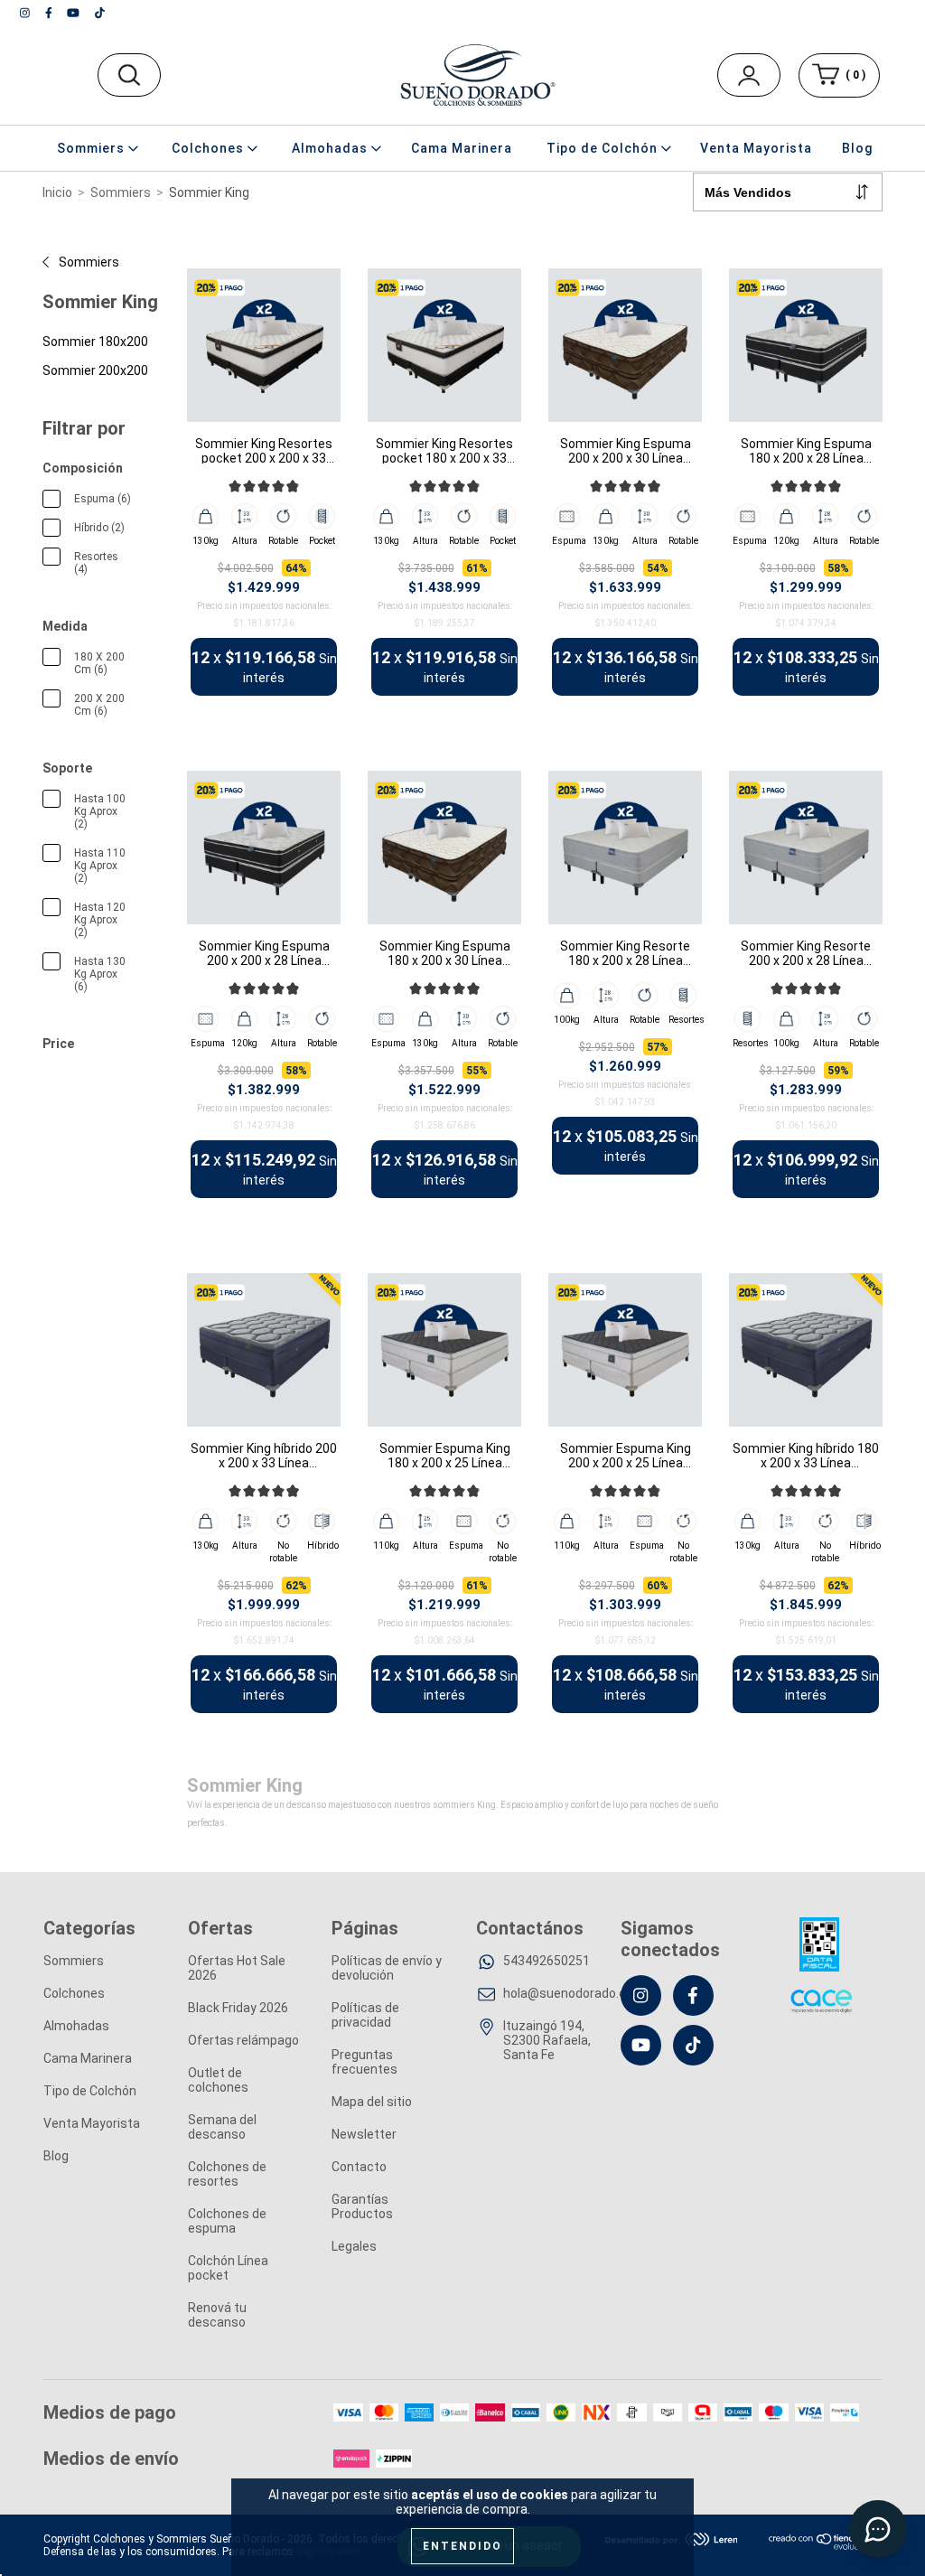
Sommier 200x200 (95, 370)
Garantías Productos (362, 2206)
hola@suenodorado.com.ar (581, 1993)
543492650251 (547, 1961)
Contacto (359, 2167)
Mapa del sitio (372, 2102)
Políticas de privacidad (365, 2015)
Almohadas (76, 2026)
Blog (857, 148)
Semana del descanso (222, 2127)
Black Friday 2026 (238, 2008)
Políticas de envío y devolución (387, 1968)
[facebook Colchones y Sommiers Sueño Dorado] (50, 13)
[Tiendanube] (825, 2546)
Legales (354, 2246)
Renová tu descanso (217, 2315)
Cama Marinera (462, 148)
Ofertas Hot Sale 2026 (237, 1968)
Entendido (462, 2546)
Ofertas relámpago (243, 2040)
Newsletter (364, 2134)
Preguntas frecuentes (364, 2062)
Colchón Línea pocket (228, 2268)
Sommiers (121, 192)
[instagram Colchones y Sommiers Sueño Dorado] (26, 13)
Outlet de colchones (218, 2080)
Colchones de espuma (227, 2221)
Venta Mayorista (756, 148)
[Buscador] (129, 75)
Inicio (57, 192)
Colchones (74, 1993)
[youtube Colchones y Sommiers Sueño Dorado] (75, 13)
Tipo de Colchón (90, 2091)
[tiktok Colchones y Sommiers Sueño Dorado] (100, 13)
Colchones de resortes (227, 2174)
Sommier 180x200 (95, 342)
